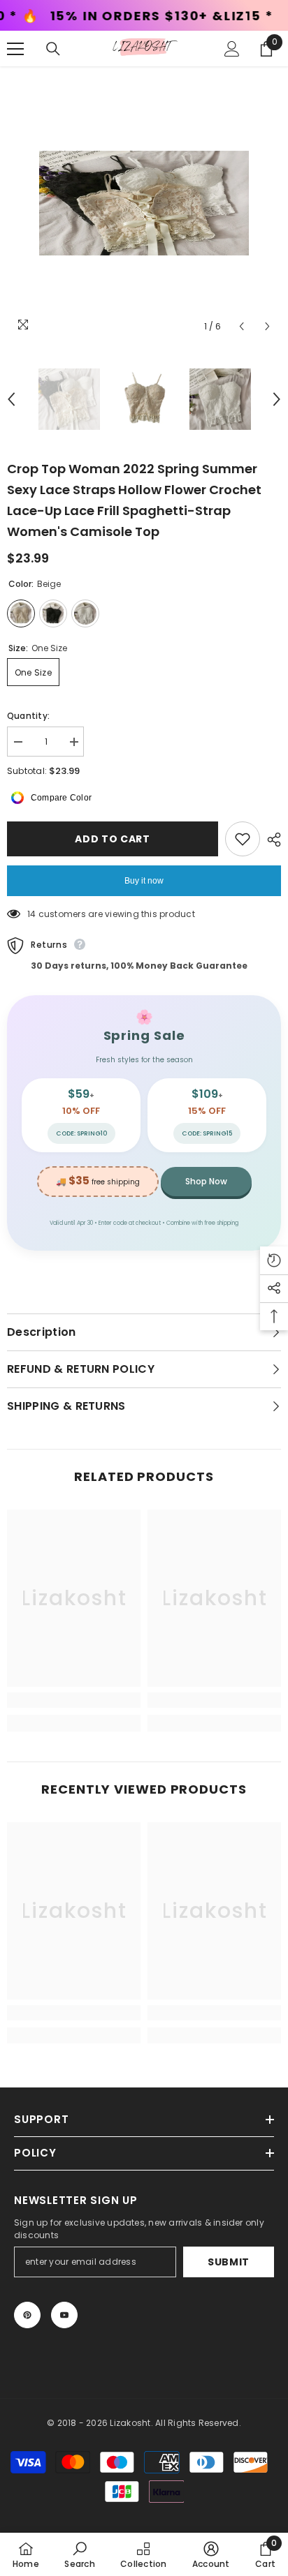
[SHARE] (271, 840)
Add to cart (113, 839)
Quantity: (28, 716)
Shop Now (206, 1181)
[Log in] (232, 49)
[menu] (15, 49)
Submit (229, 2262)
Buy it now (144, 881)
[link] (74, 1700)
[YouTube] (64, 2315)
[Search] (53, 49)
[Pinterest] (27, 2315)
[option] (144, 203)
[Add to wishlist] (243, 839)
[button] (242, 326)
